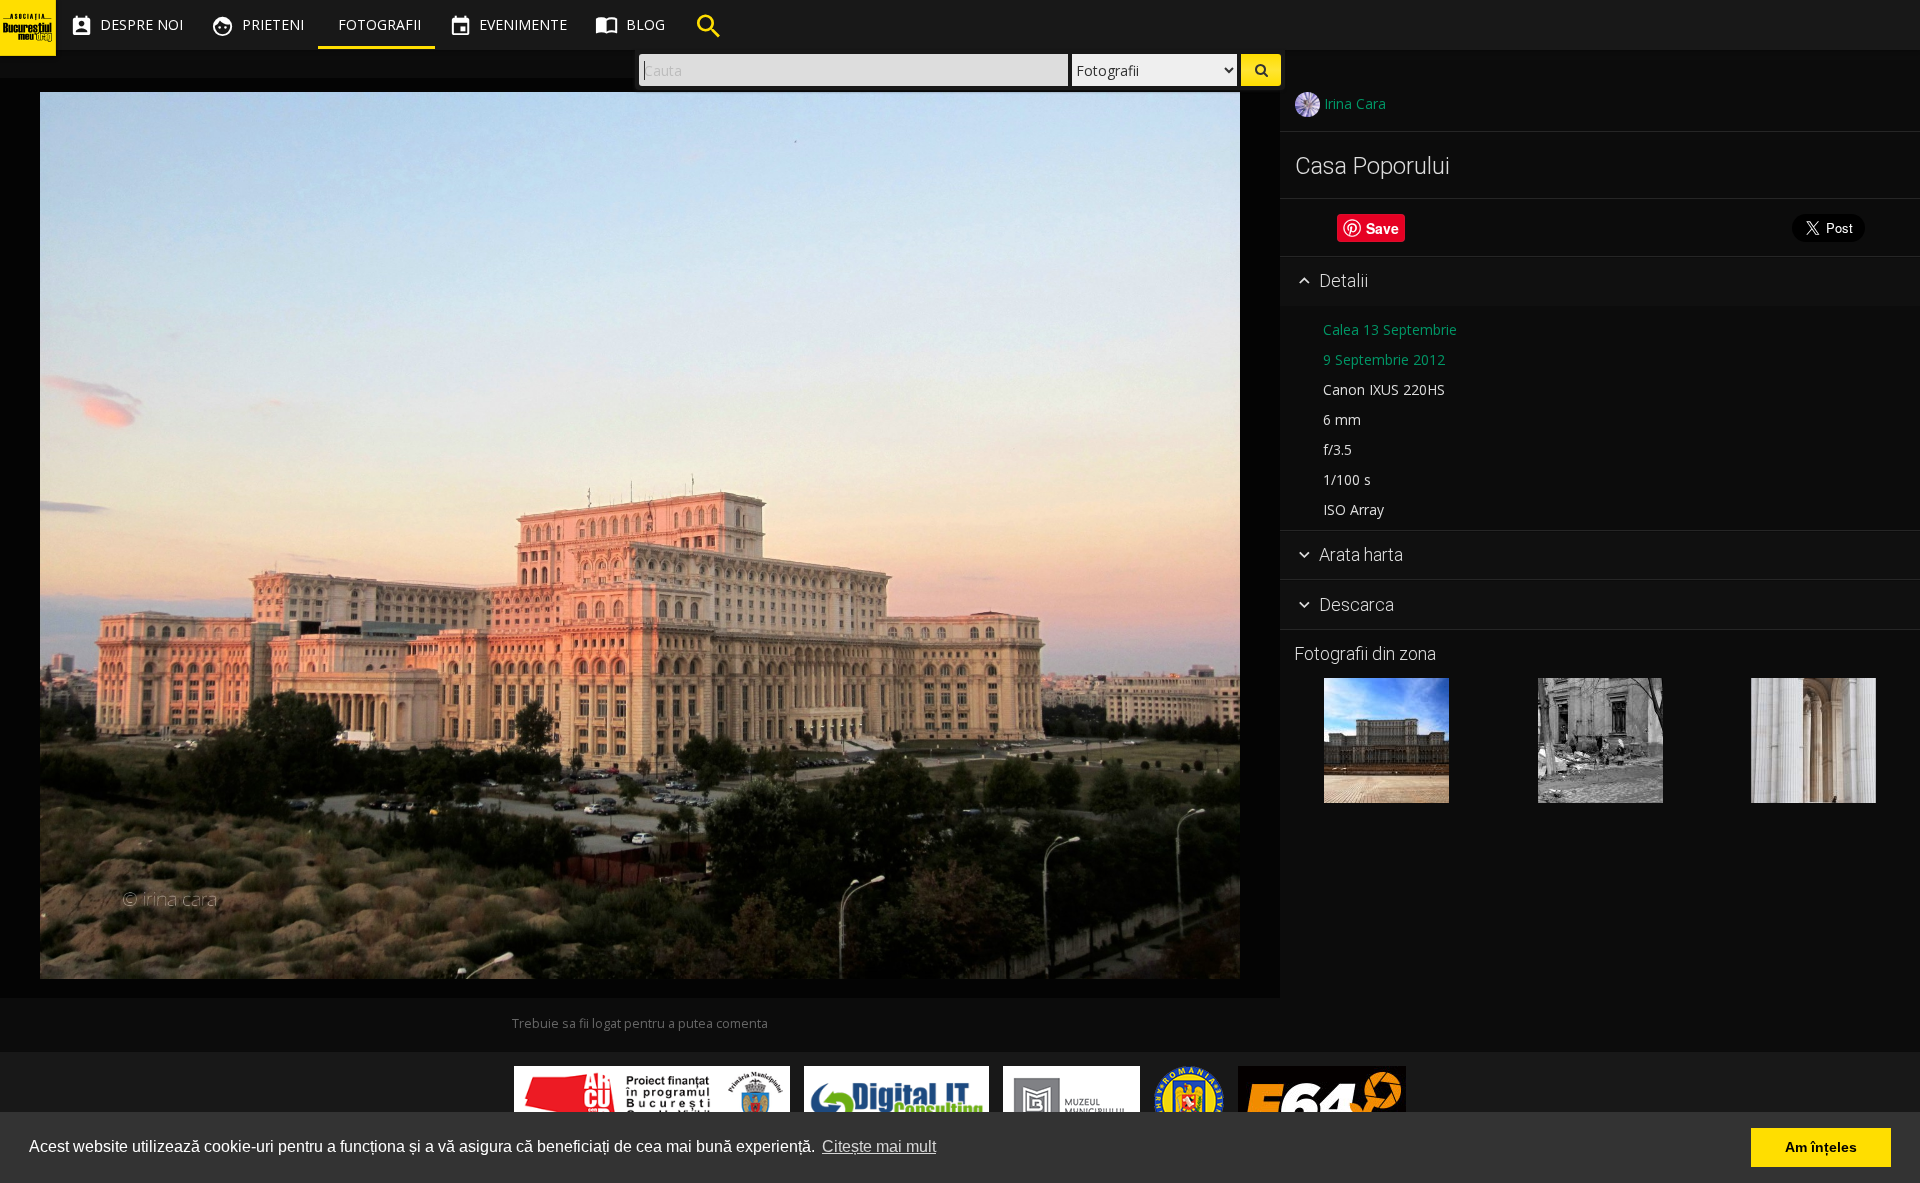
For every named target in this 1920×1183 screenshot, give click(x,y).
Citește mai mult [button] (879, 1146)
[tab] (1600, 282)
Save (1382, 228)
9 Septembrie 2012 (1384, 359)
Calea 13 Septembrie (1390, 329)
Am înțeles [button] (1821, 1147)
